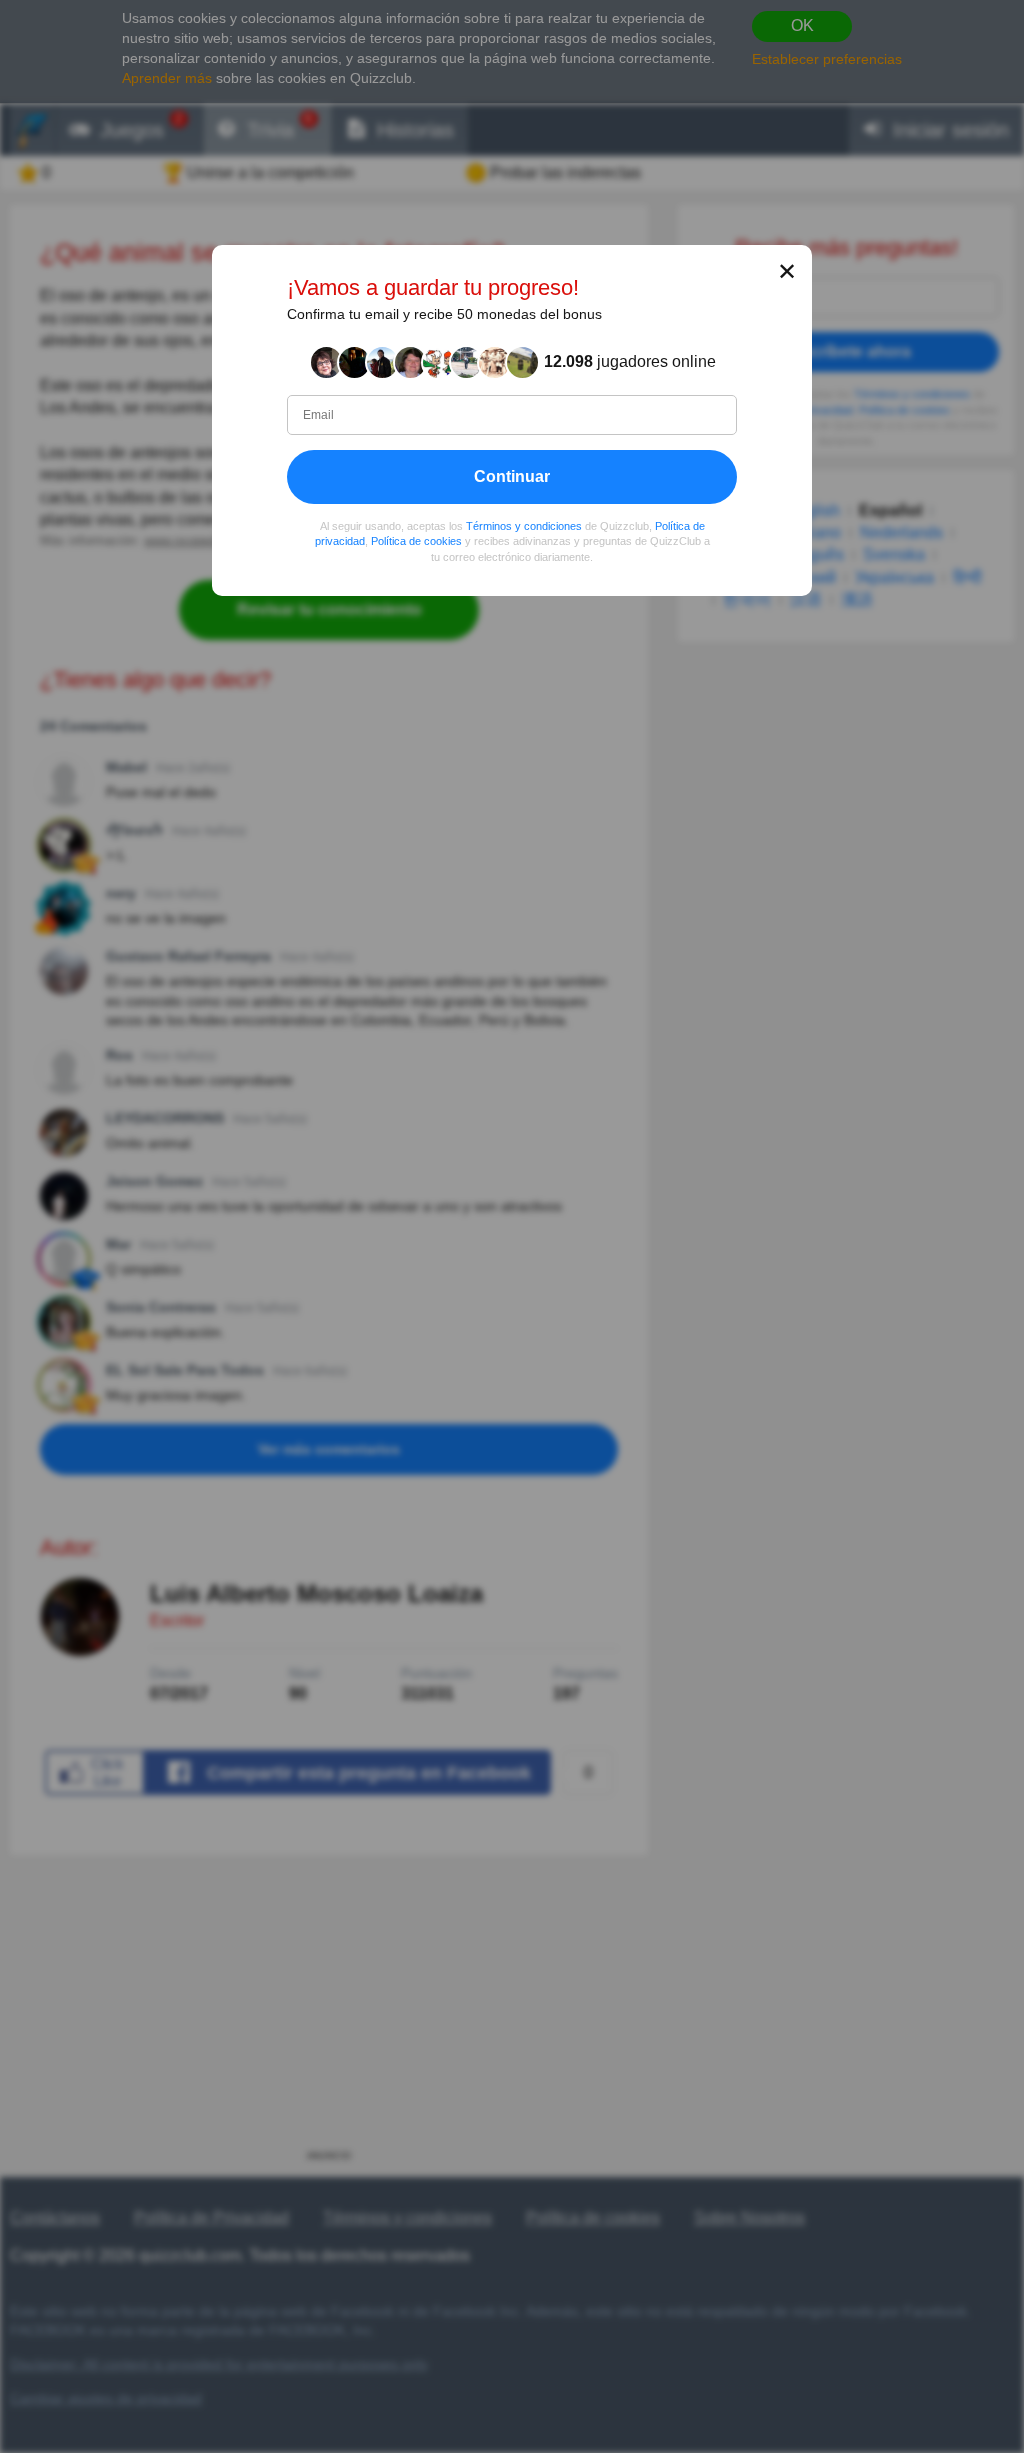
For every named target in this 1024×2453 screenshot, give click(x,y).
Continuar (512, 476)
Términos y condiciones (524, 526)
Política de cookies (416, 542)
